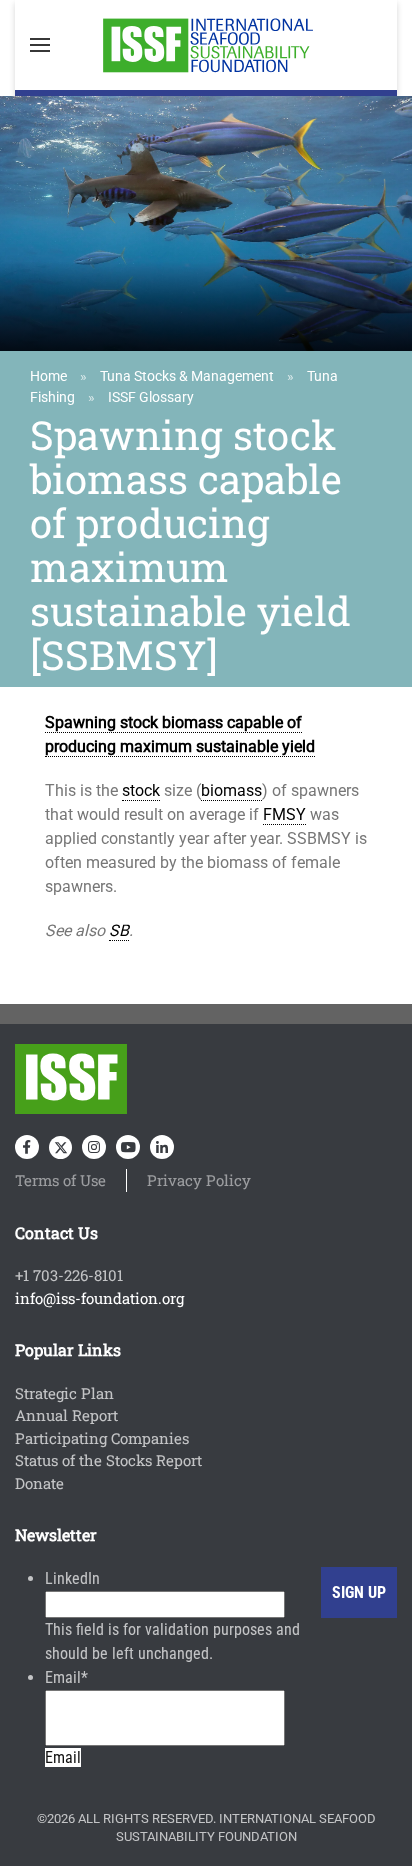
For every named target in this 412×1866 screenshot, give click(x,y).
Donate (39, 1483)
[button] (40, 45)
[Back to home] (206, 45)
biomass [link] (231, 790)
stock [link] (141, 790)
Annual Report (66, 1415)
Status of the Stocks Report (108, 1460)
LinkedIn (72, 1578)
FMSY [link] (284, 814)
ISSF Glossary (151, 397)
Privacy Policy (199, 1180)
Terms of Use (60, 1180)
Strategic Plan (64, 1393)
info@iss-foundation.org (99, 1298)
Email (66, 1677)
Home (48, 376)
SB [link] (119, 930)
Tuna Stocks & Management (187, 376)
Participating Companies (102, 1438)
